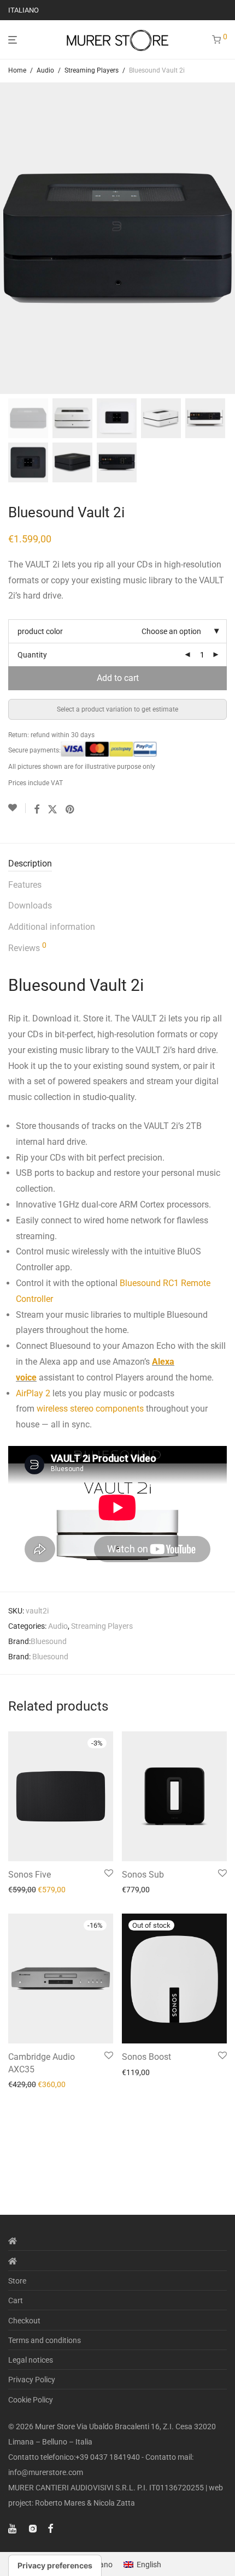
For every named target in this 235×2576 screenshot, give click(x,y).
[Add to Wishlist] (17, 808)
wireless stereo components (90, 1409)
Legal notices (31, 2360)
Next (225, 238)
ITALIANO (23, 10)
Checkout (24, 2321)
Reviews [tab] (27, 947)
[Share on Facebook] (37, 810)
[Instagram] (33, 2528)
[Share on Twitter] (52, 810)
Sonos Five (30, 1875)
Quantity (32, 655)
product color (40, 631)
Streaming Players (92, 70)
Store (17, 2281)
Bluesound (49, 1641)
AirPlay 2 (33, 1393)
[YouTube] (13, 2528)
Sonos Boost (146, 2057)
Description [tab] (30, 863)
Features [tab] (25, 885)
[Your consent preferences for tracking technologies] (55, 2566)
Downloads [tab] (30, 906)
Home (17, 70)
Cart (16, 2300)
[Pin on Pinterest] (70, 810)
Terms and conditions (45, 2340)
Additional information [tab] (52, 927)
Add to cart (118, 678)
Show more (24, 1890)
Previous (10, 238)
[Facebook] (50, 2528)
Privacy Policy (32, 2380)
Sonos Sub (143, 1875)
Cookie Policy (31, 2400)
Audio (45, 70)
